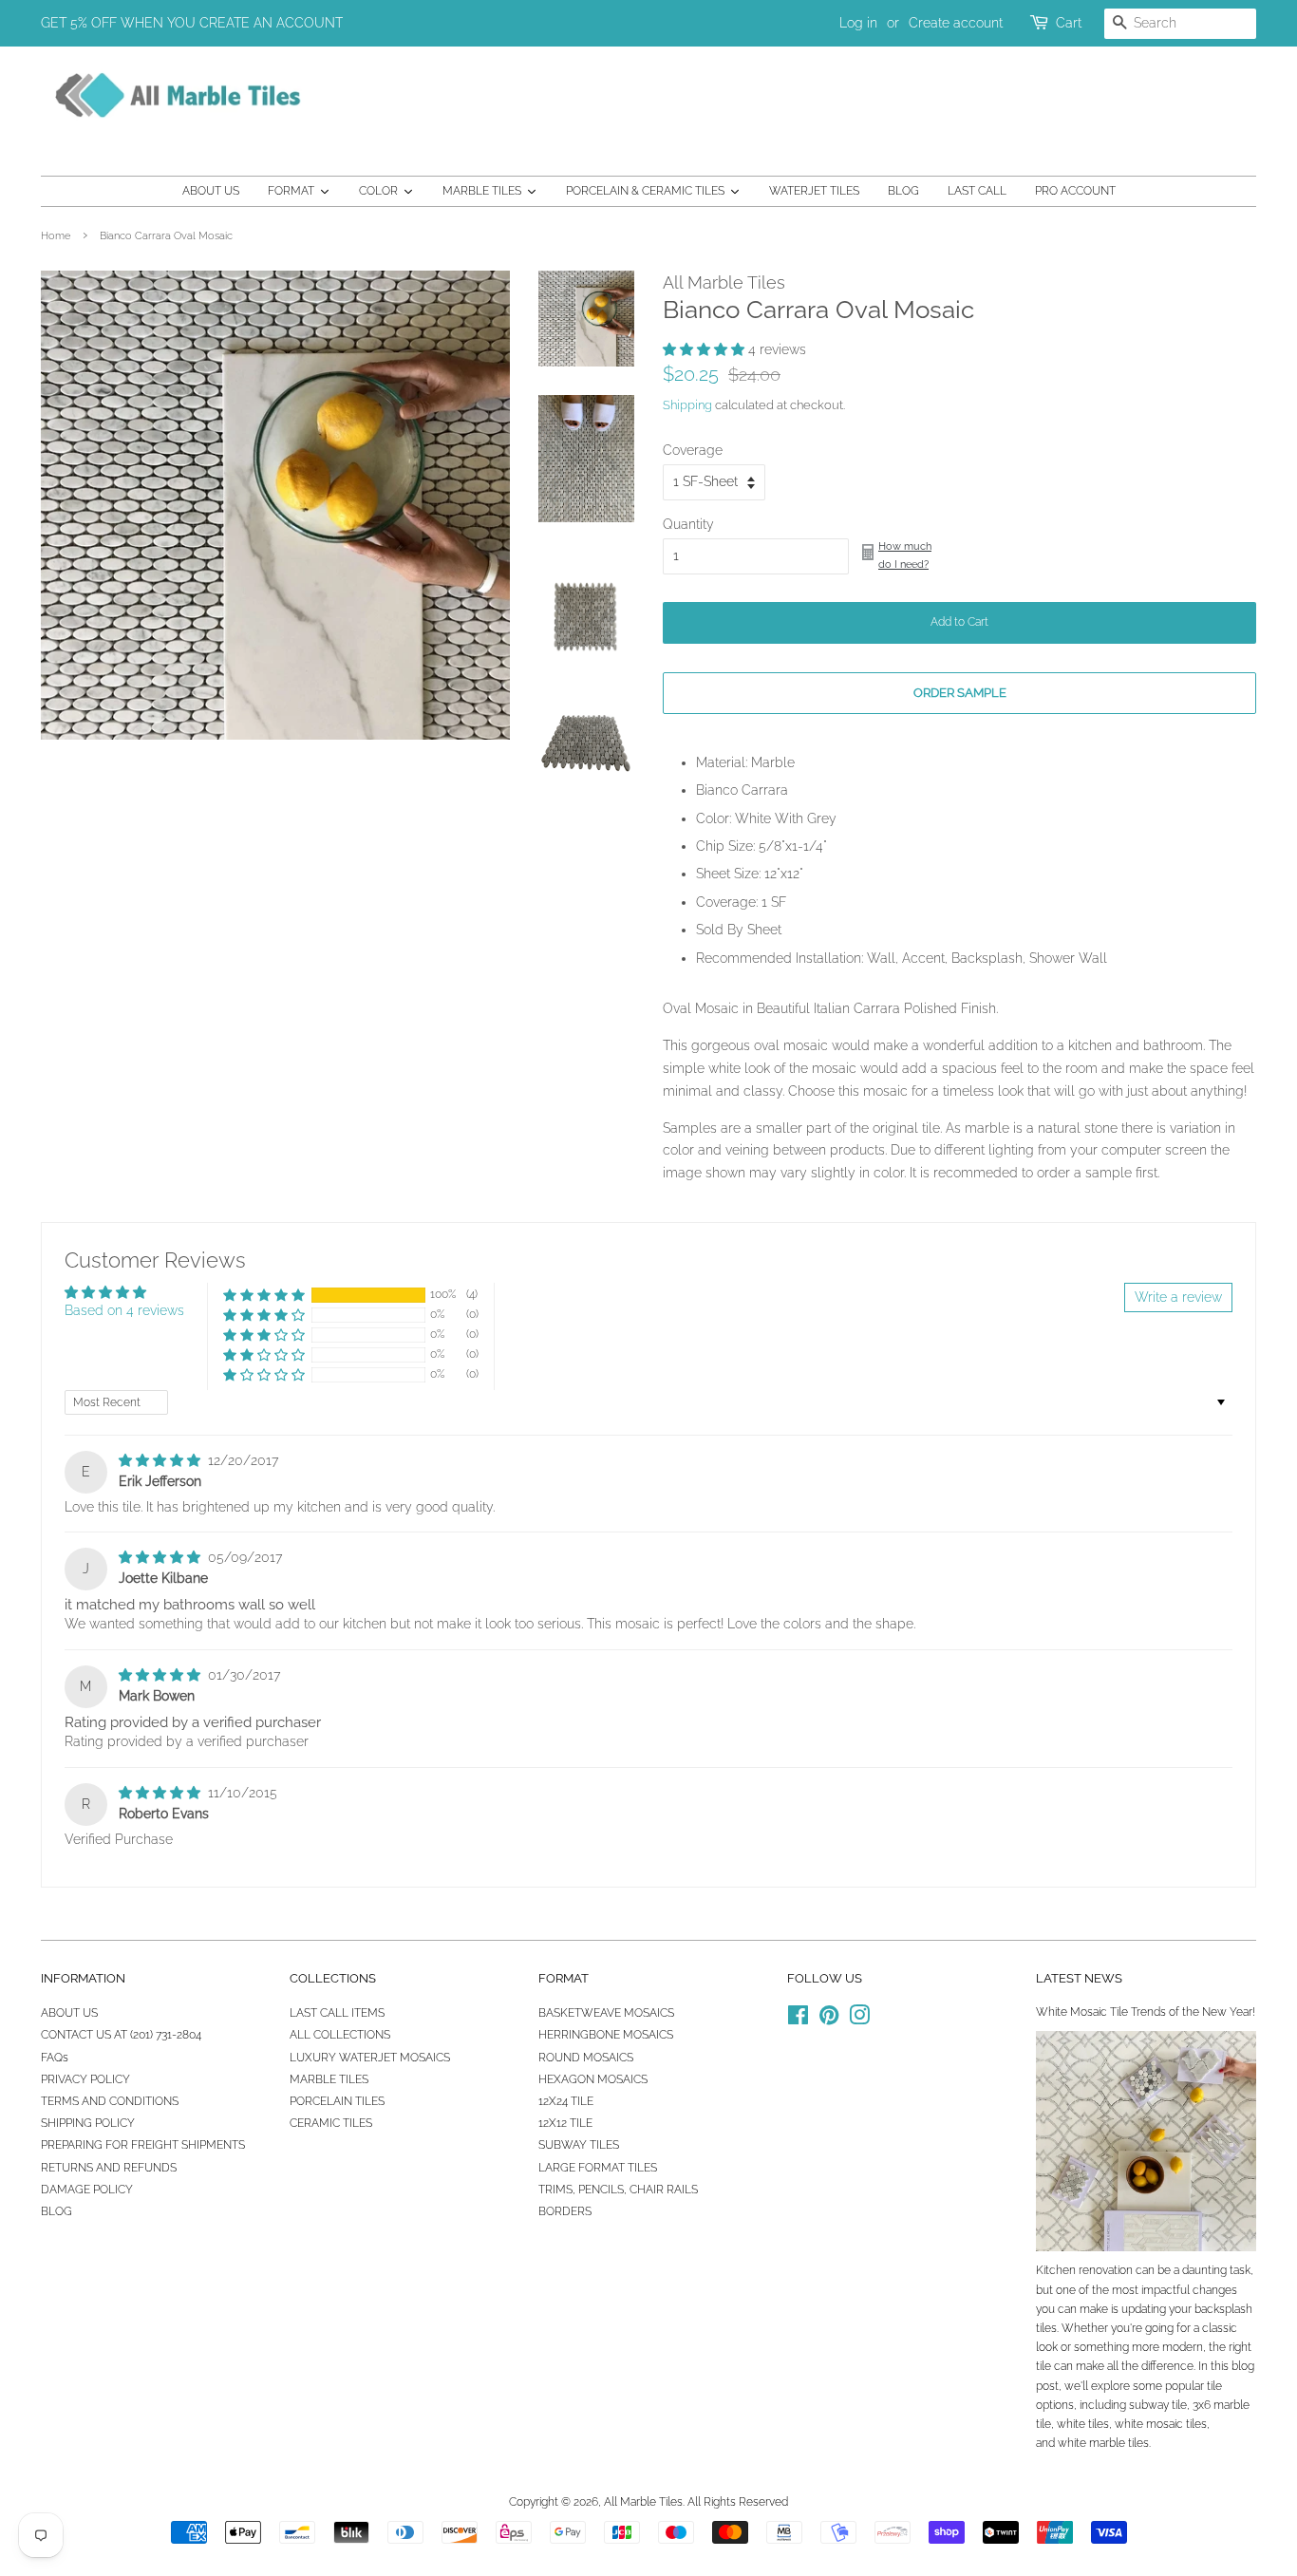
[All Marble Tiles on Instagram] (859, 2020)
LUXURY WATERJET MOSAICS (370, 2058)
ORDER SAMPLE (960, 693)
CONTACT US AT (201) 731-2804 (121, 2035)
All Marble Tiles (643, 2502)
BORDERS (565, 2211)
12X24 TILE (566, 2101)
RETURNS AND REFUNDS (109, 2168)
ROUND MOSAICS (586, 2058)
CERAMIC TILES (331, 2123)
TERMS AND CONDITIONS (110, 2101)
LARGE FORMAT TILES (598, 2168)
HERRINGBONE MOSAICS (606, 2035)
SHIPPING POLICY (88, 2123)
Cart (1069, 23)
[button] (705, 349)
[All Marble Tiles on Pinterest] (829, 2020)
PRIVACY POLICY (85, 2079)
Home (56, 235)
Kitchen (1056, 2270)
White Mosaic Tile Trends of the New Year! (1146, 2012)
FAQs (55, 2058)
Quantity (688, 524)
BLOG (56, 2211)
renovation (1106, 2270)
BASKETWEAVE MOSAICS (606, 2013)
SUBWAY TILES (579, 2145)
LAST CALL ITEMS (337, 2013)
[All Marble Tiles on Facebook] (798, 2020)
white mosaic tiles (1161, 2424)
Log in (858, 23)
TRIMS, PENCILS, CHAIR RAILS (618, 2190)
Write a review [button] (1178, 1297)
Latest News (1079, 1978)
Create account (956, 23)
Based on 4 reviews (124, 1310)
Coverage (693, 450)
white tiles (1083, 2424)
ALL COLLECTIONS (340, 2035)
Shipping (687, 405)
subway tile (1158, 2405)
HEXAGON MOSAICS (593, 2079)
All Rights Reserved (738, 2502)
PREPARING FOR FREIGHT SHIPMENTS (143, 2145)
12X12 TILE (565, 2123)
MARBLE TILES (329, 2079)
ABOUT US (69, 2013)
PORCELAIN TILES (337, 2101)
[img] (161, 1460)
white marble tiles (1103, 2443)
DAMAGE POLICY (87, 2190)
